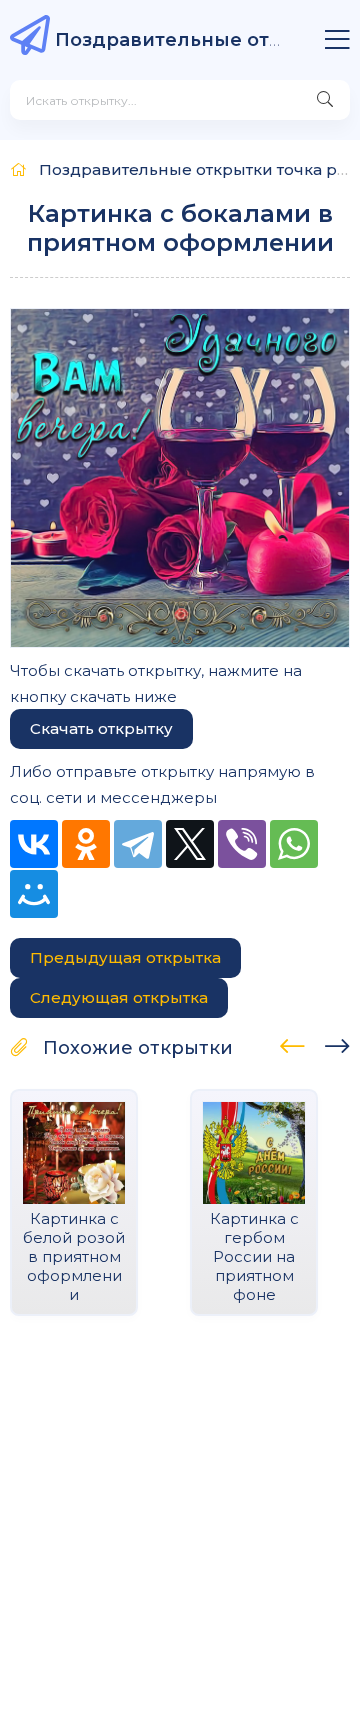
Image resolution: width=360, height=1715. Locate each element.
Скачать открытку (101, 728)
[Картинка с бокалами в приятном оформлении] (180, 478)
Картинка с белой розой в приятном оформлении (74, 1256)
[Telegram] (138, 844)
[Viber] (242, 844)
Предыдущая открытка (125, 957)
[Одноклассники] (86, 844)
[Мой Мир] (34, 894)
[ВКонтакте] (34, 844)
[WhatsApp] (294, 844)
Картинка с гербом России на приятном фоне (254, 1256)
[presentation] (292, 1043)
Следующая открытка (119, 997)
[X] (190, 844)
